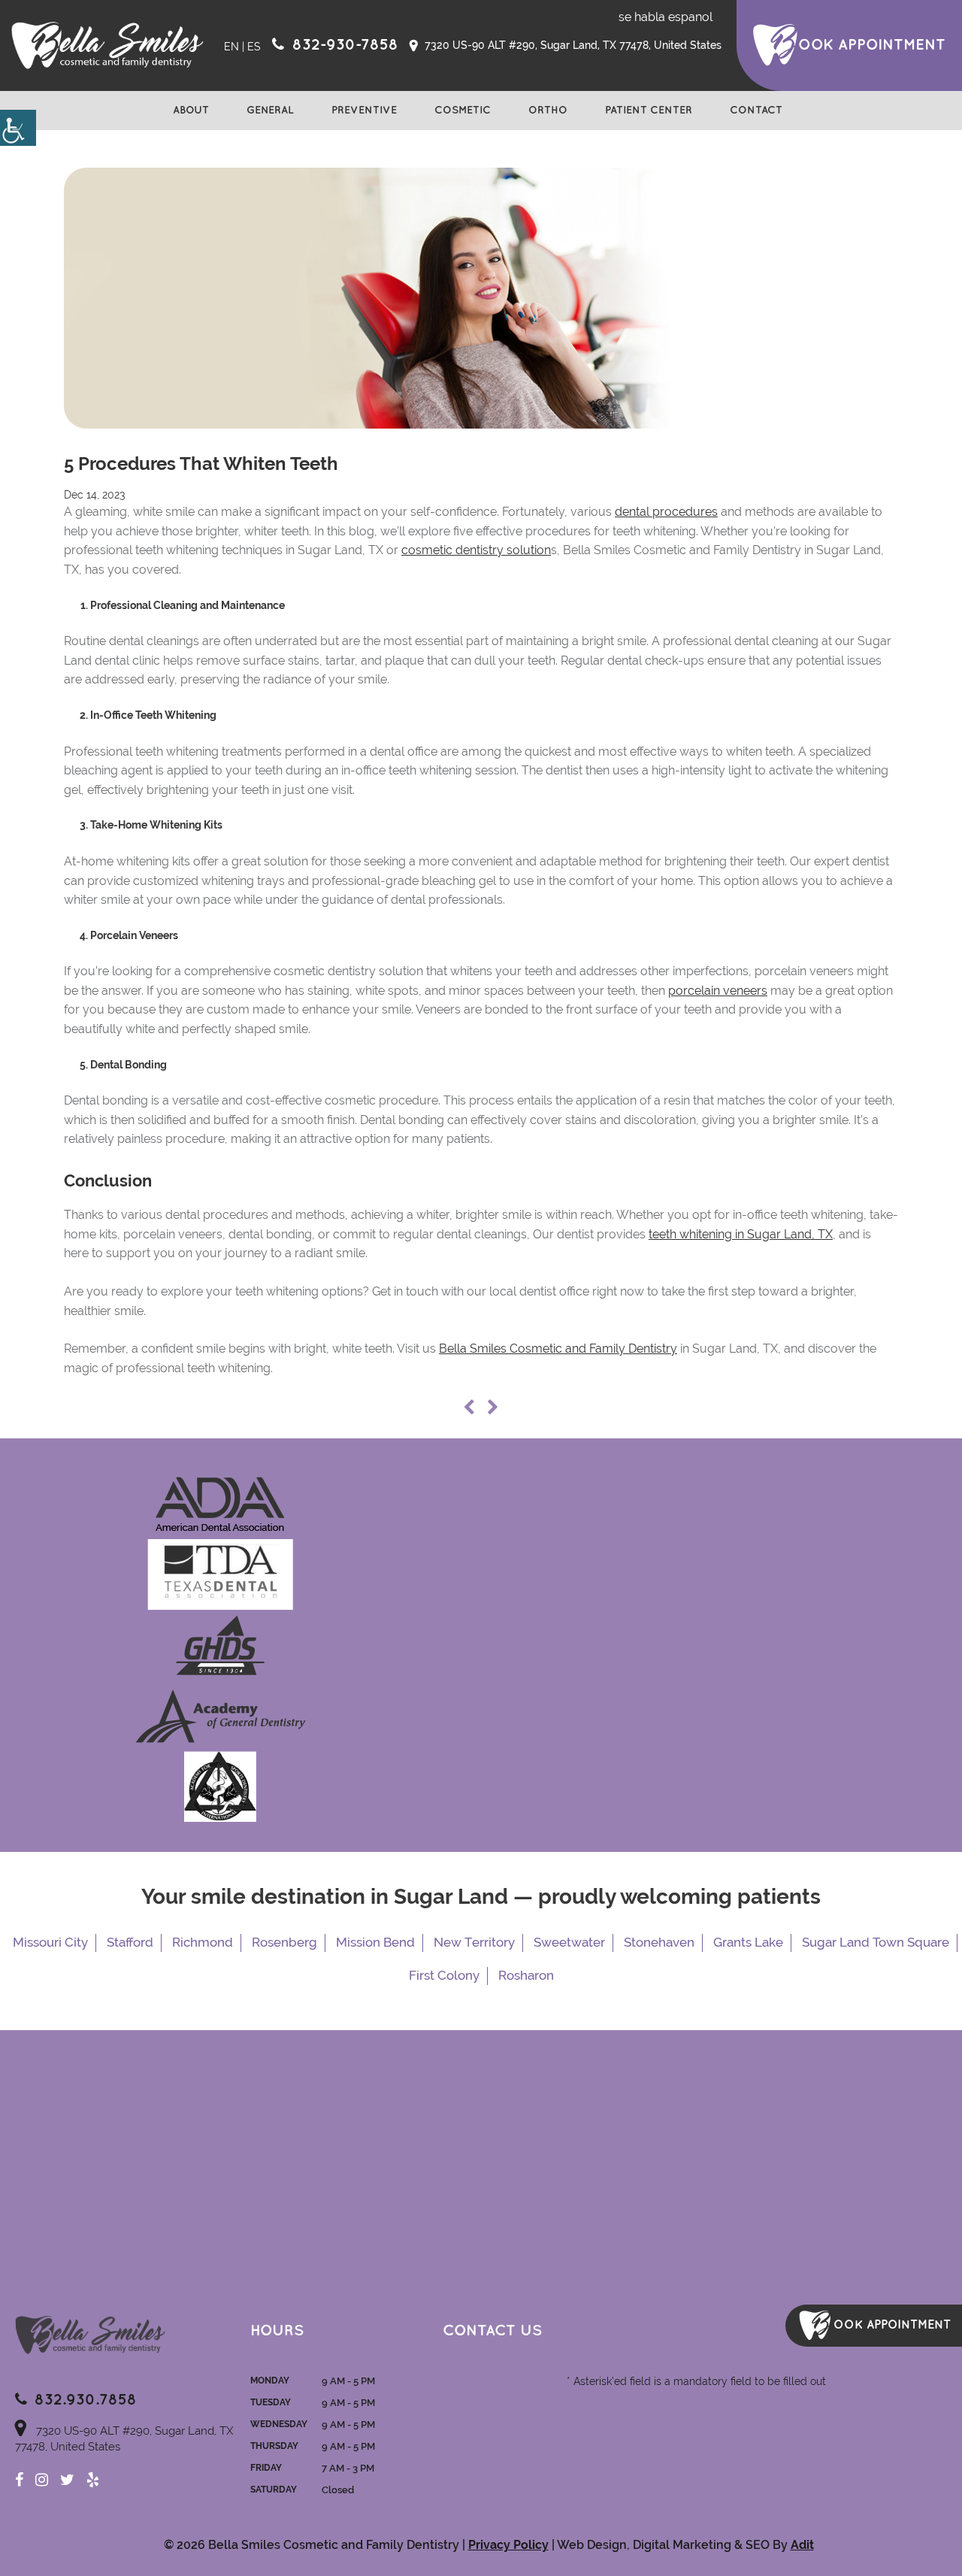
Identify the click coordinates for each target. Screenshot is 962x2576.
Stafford (130, 1942)
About (191, 110)
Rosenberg (284, 1942)
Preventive (364, 110)
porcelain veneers (718, 991)
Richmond (203, 1942)
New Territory (474, 1942)
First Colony (444, 1975)
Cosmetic (463, 110)
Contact (756, 110)
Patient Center (649, 110)
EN (231, 47)
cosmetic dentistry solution (476, 550)
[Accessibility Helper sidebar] (18, 128)
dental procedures (666, 512)
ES (254, 47)
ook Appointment (872, 45)
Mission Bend (375, 1942)
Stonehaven (659, 1942)
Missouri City (50, 1942)
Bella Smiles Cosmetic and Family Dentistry (558, 1349)
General (270, 110)
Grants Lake (748, 1942)
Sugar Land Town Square (876, 1942)
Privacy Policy (508, 2545)
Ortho (548, 110)
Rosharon (526, 1975)
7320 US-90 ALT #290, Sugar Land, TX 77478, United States (572, 45)
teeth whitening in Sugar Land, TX (741, 1234)
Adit (802, 2545)
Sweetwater (569, 1942)
